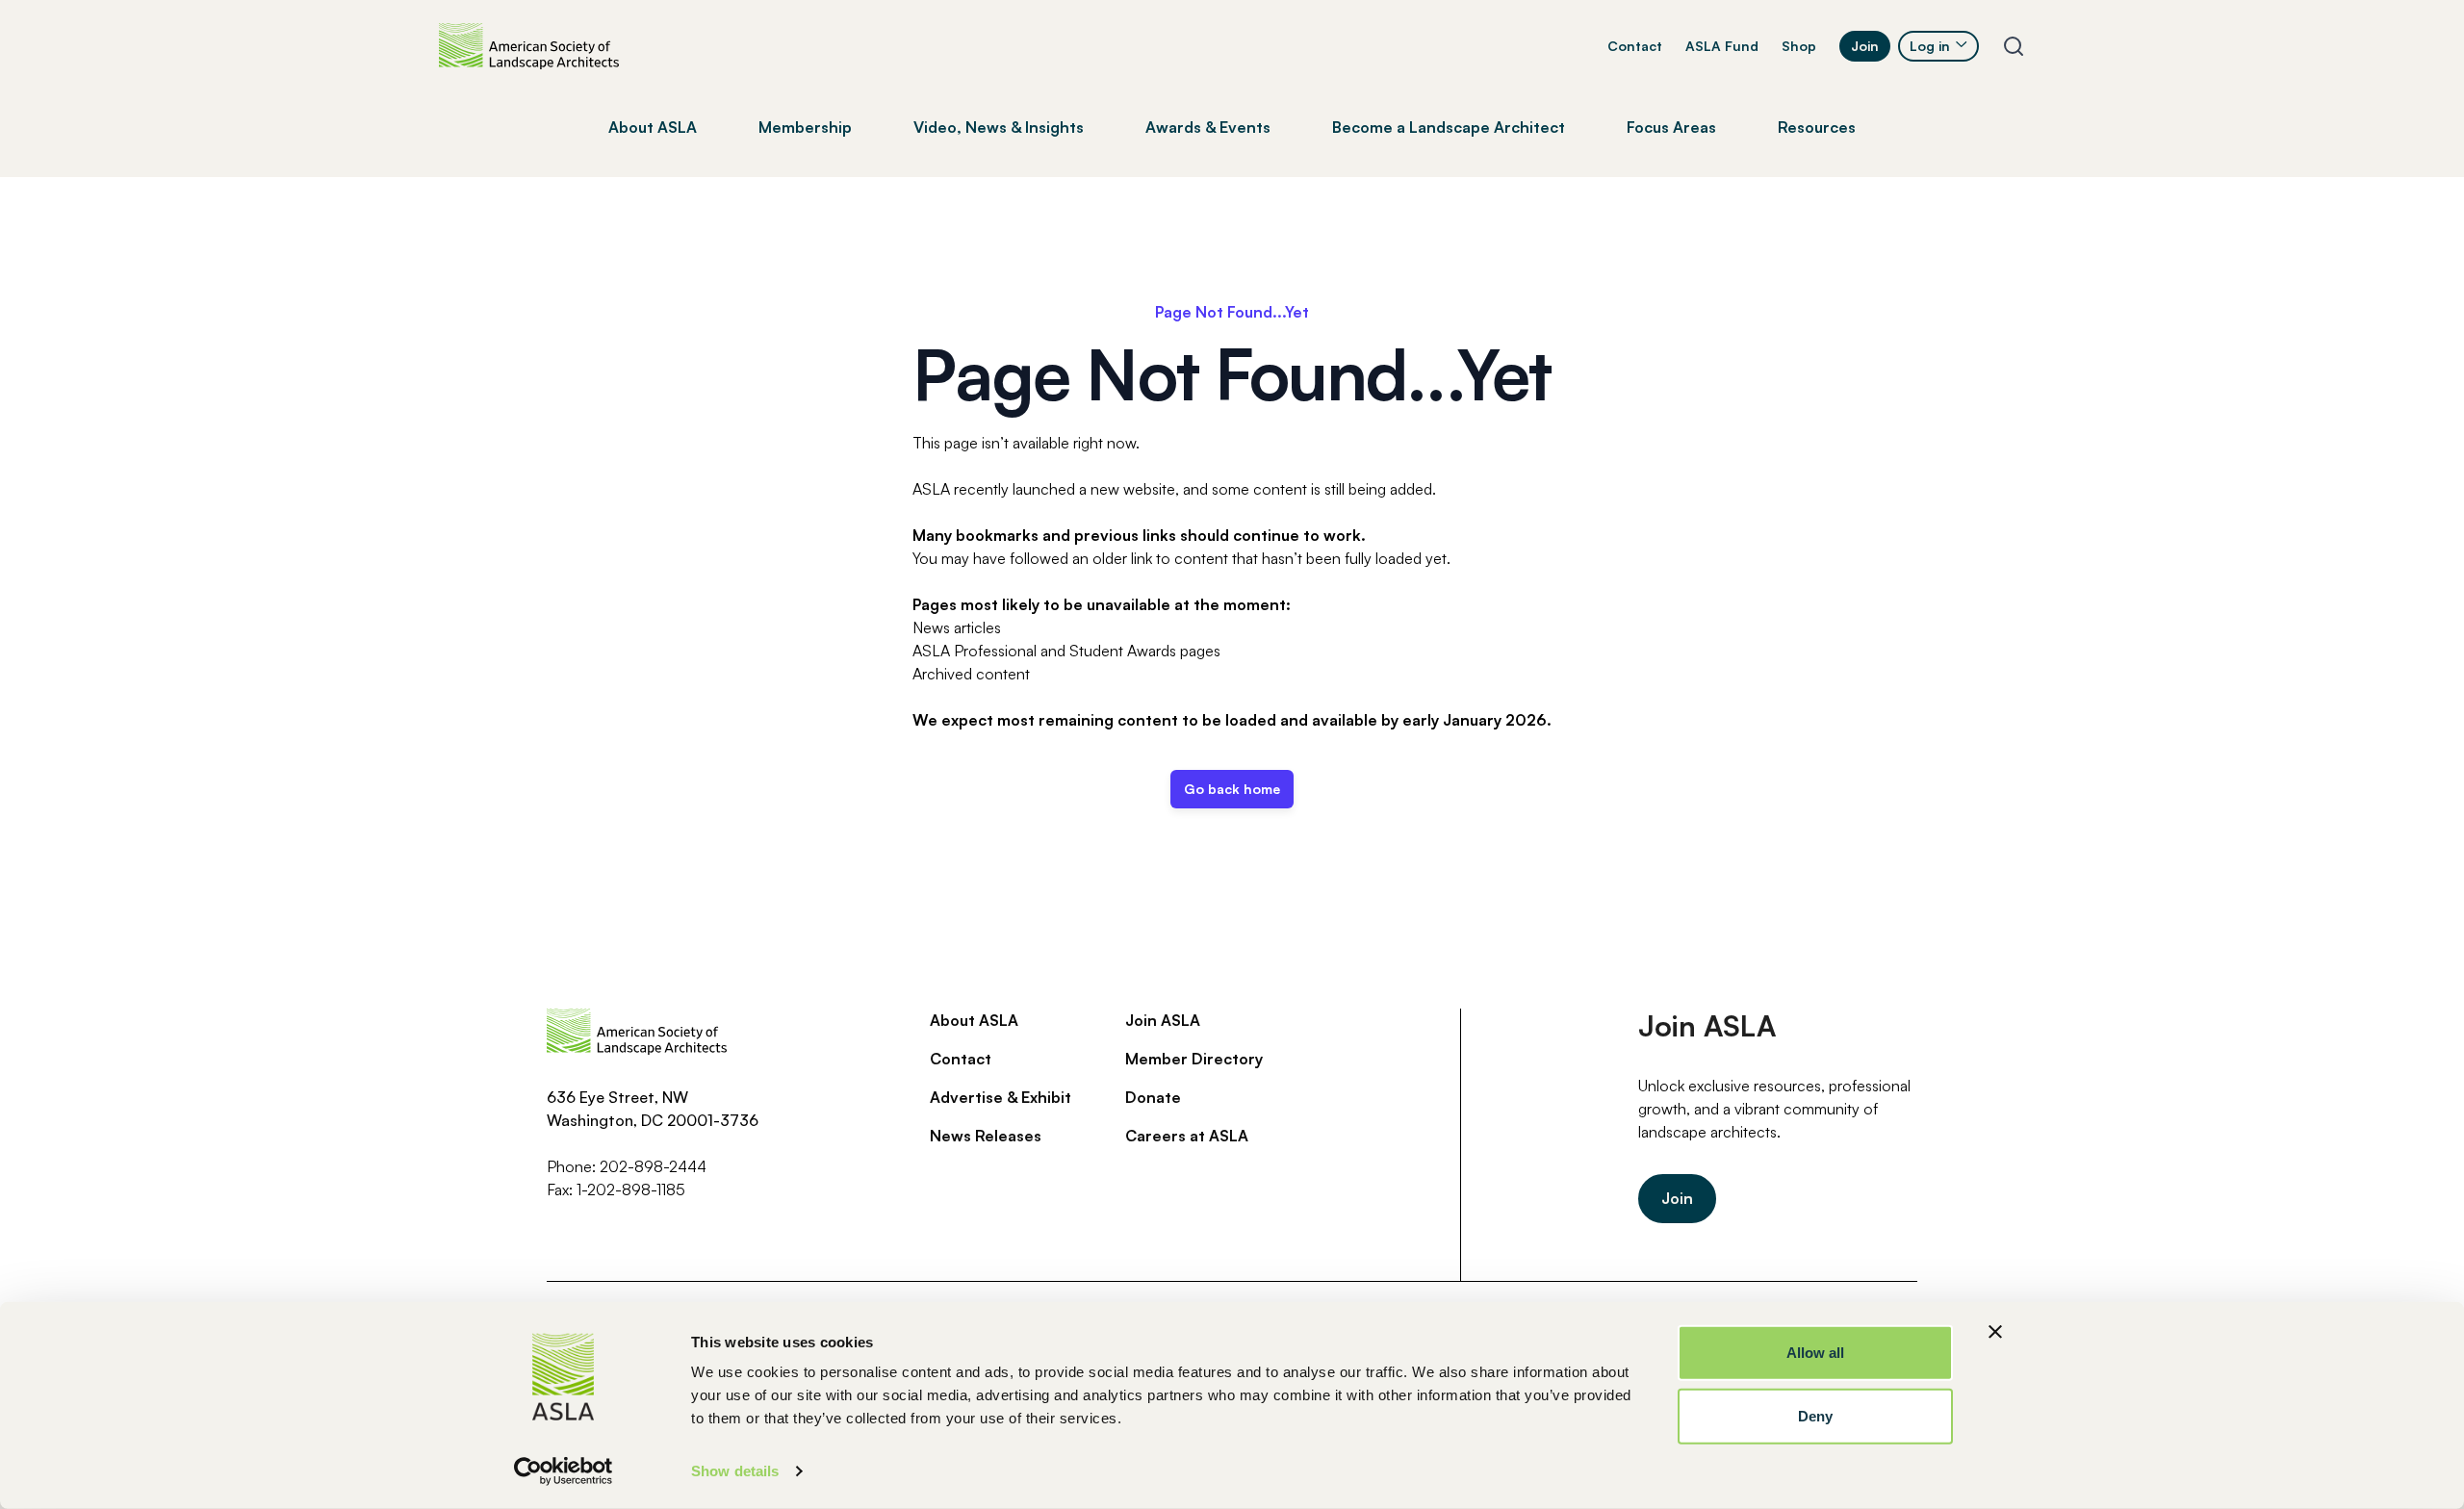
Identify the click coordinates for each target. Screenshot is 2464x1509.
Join (1865, 46)
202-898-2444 (653, 1166)
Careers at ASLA (1187, 1136)
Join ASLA (1163, 1020)
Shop (1799, 46)
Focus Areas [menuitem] (1671, 127)
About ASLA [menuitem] (653, 127)
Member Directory (1194, 1059)
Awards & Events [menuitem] (1208, 127)
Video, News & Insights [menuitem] (999, 127)
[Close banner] (1995, 1332)
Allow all (1816, 1353)
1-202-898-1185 (631, 1189)
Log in (1930, 46)
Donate (1153, 1097)
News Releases (986, 1136)
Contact (1635, 46)
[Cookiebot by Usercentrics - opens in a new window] (564, 1471)
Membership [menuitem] (805, 127)
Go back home (1232, 789)
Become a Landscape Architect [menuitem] (1449, 127)
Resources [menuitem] (1817, 127)
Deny (1815, 1415)
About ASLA (974, 1020)
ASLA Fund (1722, 46)
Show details (735, 1471)
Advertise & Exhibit (1001, 1097)
